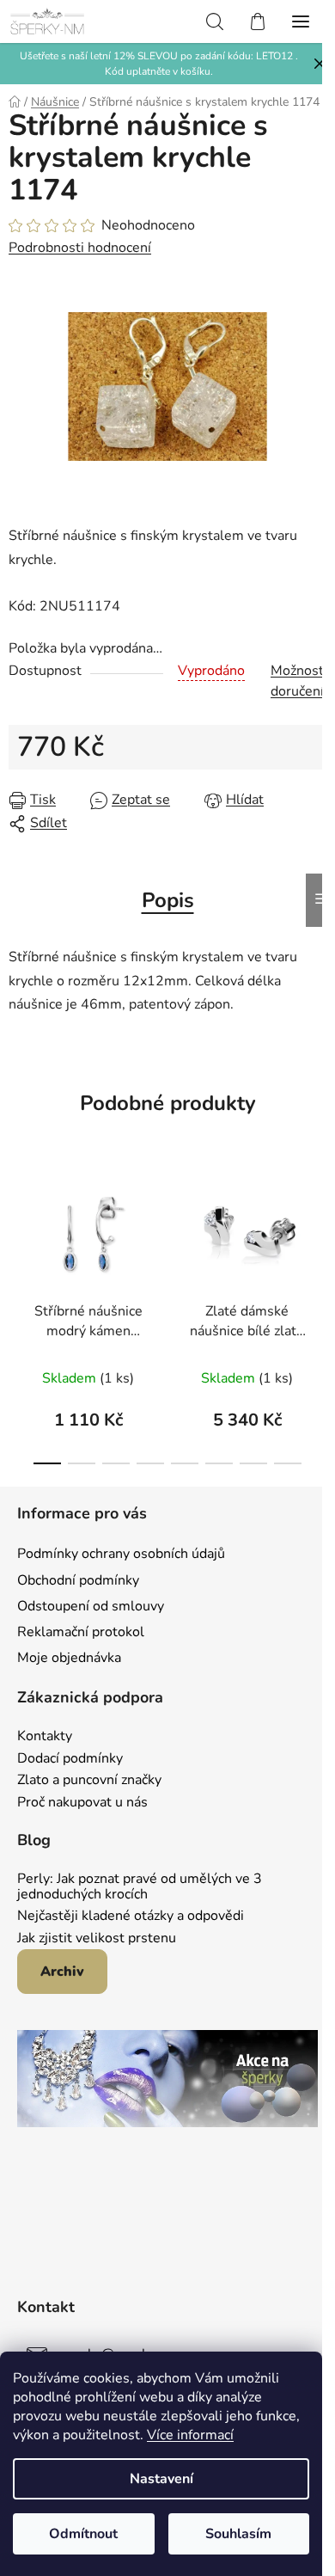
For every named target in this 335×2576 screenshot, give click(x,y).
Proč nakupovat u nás (82, 1803)
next (317, 1236)
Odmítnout (83, 2534)
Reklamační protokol (81, 1632)
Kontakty (45, 1737)
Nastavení (161, 2479)
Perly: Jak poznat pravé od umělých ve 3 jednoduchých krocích (140, 1887)
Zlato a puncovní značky (89, 1781)
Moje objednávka (69, 1658)
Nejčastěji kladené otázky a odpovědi (131, 1917)
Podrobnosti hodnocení (80, 248)
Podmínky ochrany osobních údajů (121, 1554)
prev (18, 1236)
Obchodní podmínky (78, 1580)
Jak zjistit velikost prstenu (97, 1939)
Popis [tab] (168, 900)
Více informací (190, 2435)
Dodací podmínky (70, 1759)
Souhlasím (238, 2534)
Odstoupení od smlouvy (91, 1606)
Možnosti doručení (299, 681)
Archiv (62, 1972)
